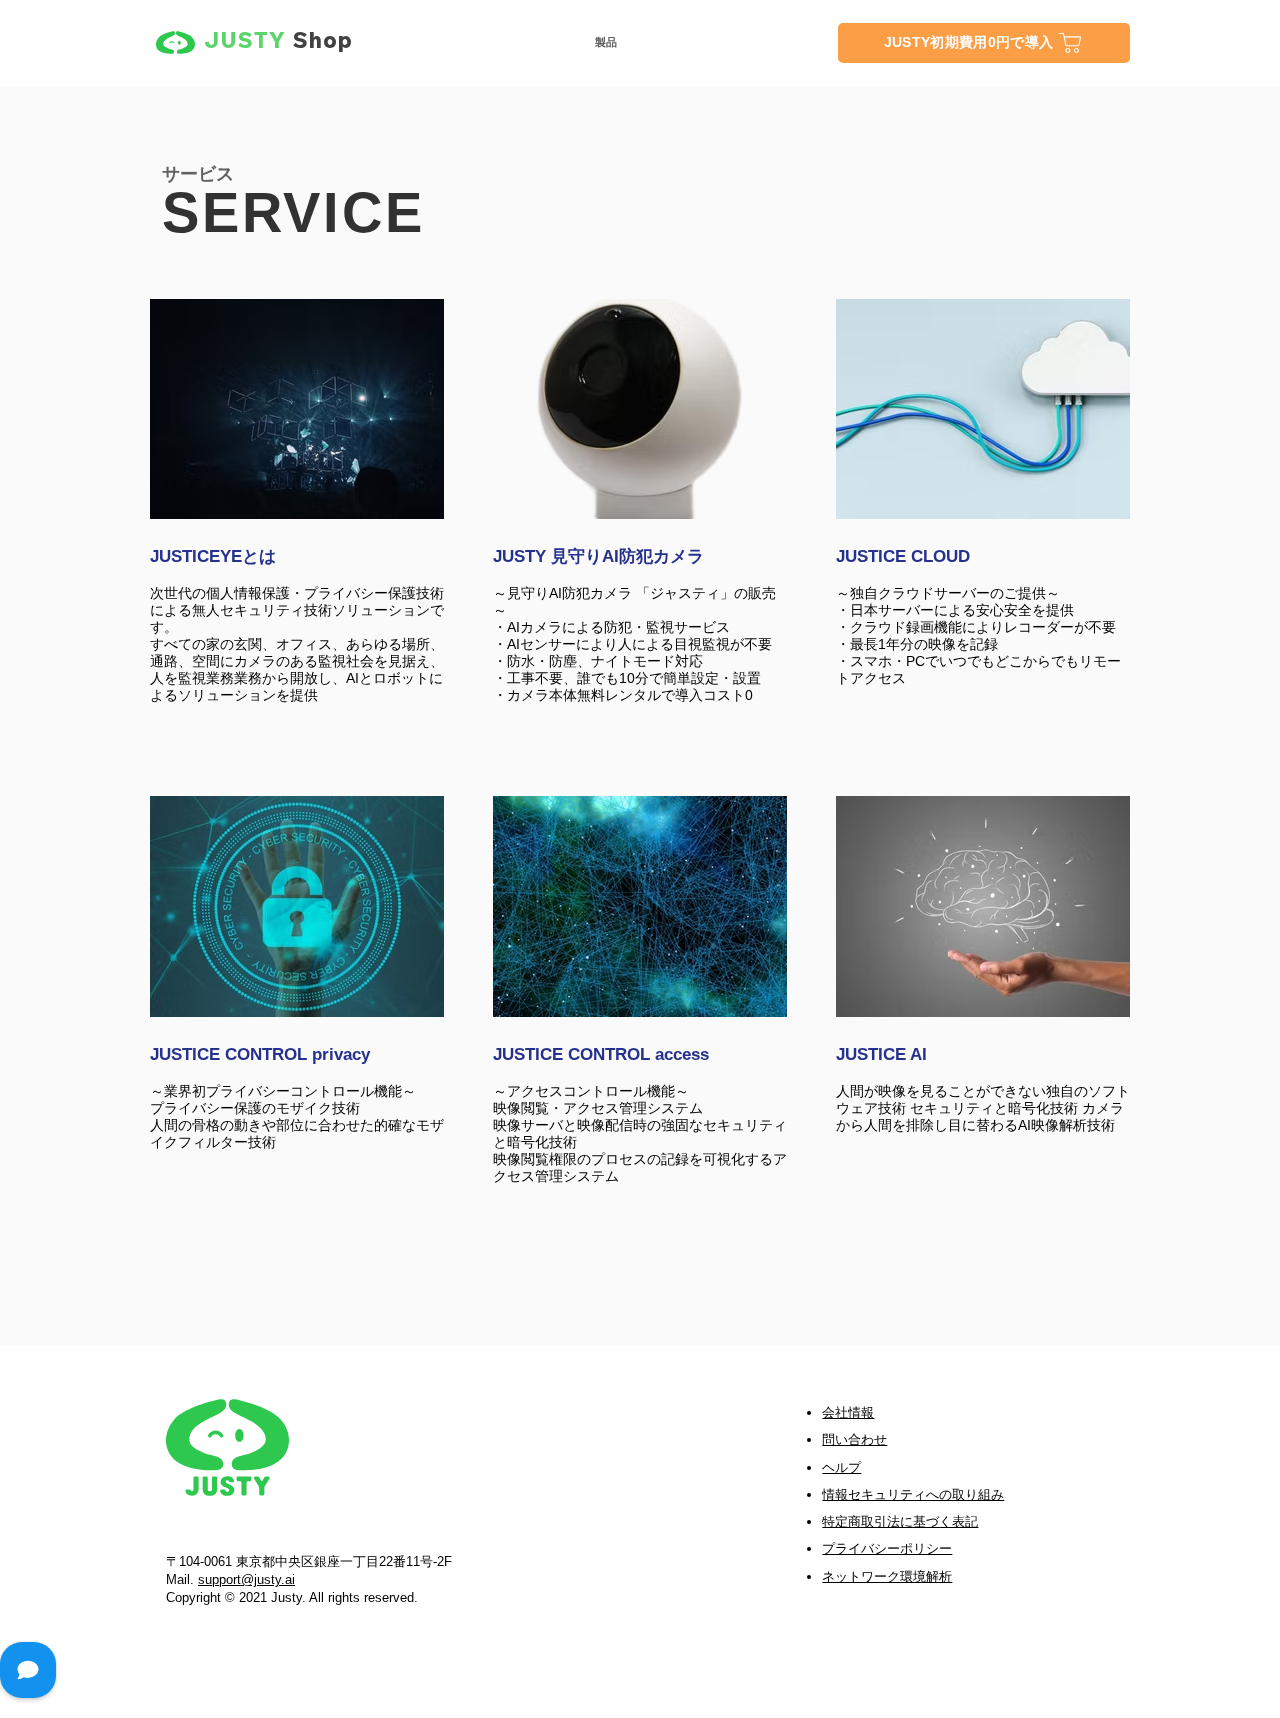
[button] (606, 42)
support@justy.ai (246, 1579)
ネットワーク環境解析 (887, 1576)
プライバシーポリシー (887, 1548)
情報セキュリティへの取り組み (913, 1494)
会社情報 (848, 1412)
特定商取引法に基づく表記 (900, 1521)
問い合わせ (854, 1439)
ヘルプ (841, 1467)
